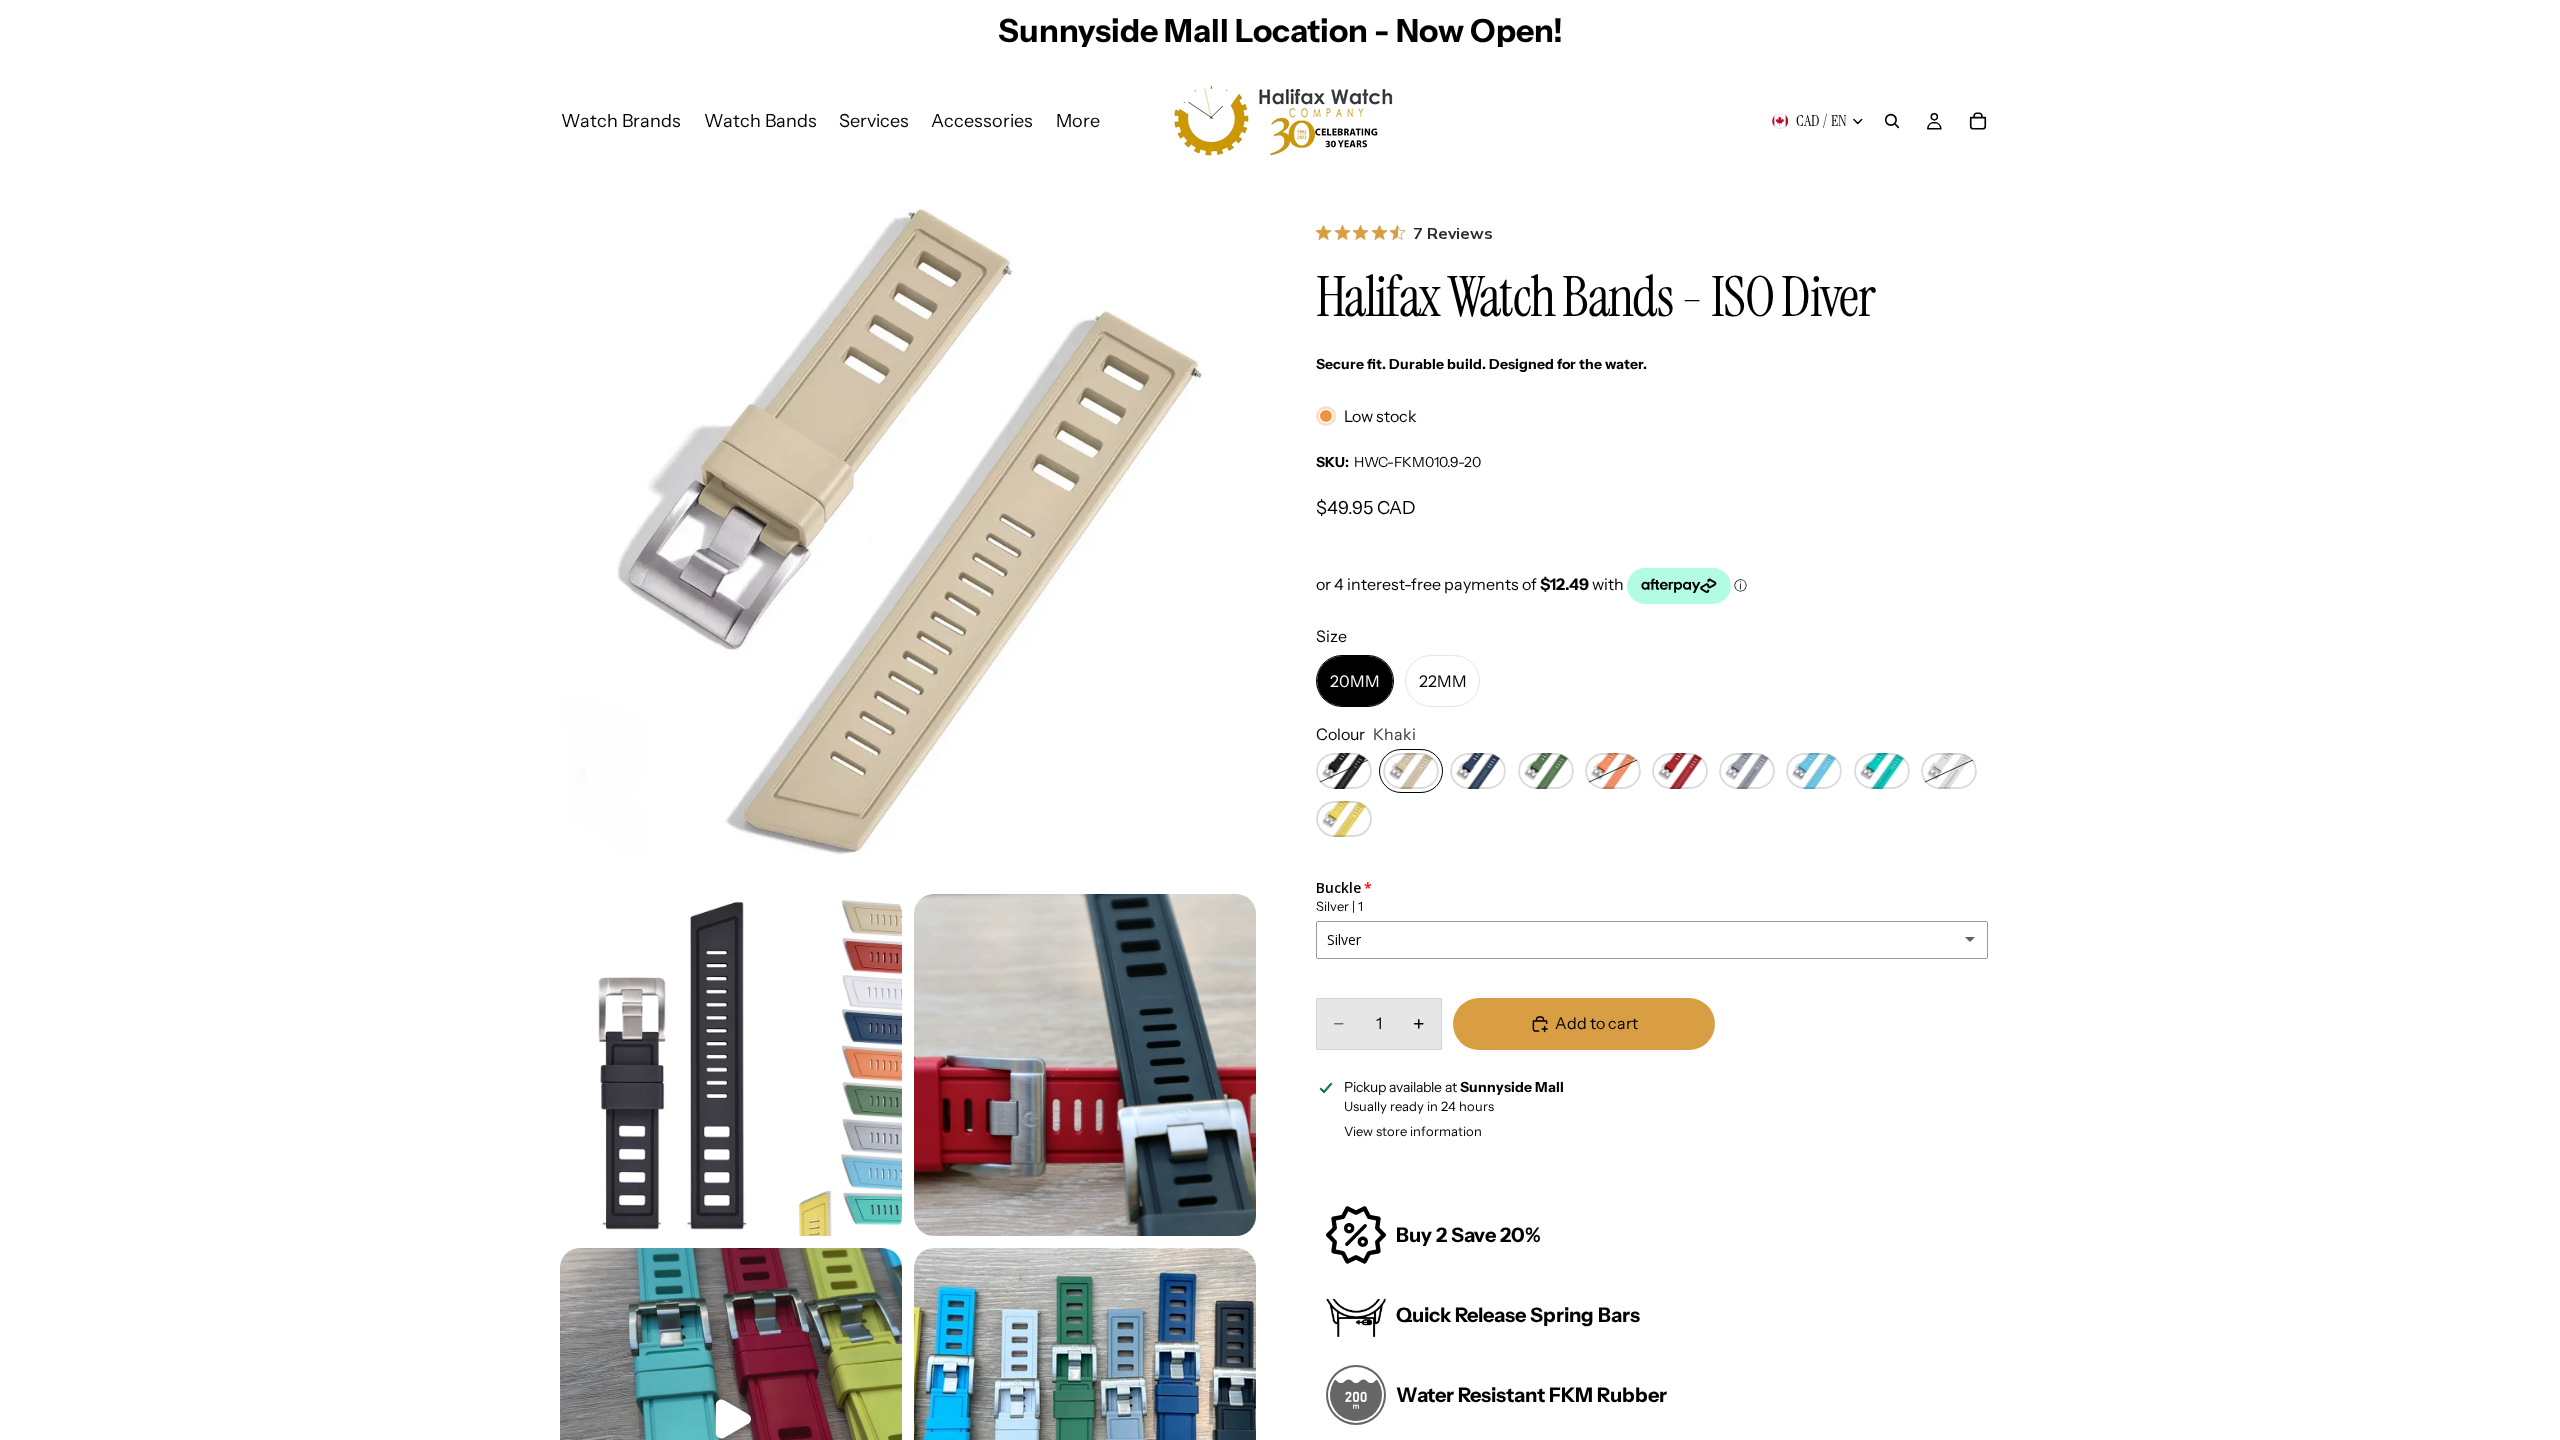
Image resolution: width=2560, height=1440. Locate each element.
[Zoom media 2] (731, 1065)
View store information (1413, 1131)
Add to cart (1596, 1023)
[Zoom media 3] (1085, 1065)
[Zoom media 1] (908, 534)
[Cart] (1978, 121)
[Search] (1892, 121)
